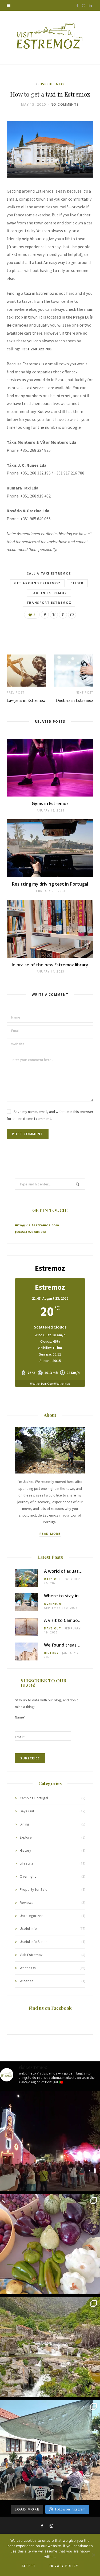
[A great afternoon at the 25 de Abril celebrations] (50, 2450)
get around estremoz (37, 583)
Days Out (53, 1579)
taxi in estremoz (49, 593)
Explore (26, 1837)
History (51, 1653)
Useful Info (52, 84)
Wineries (27, 1981)
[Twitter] (54, 615)
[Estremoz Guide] (50, 37)
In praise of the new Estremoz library (50, 965)
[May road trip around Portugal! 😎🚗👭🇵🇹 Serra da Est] (50, 2347)
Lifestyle (27, 1863)
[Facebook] (45, 615)
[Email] (72, 615)
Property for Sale (34, 1889)
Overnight (54, 1604)
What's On (28, 1968)
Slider (77, 583)
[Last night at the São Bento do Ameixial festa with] (50, 2141)
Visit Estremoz (31, 1955)
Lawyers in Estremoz (26, 700)
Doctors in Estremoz (75, 700)
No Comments (65, 104)
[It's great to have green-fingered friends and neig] (50, 2244)
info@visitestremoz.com (37, 1225)
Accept (29, 2566)
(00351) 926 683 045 (31, 1232)
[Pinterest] (63, 615)
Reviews (27, 1903)
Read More (50, 1534)
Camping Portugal (34, 1798)
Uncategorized (32, 1916)
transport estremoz (49, 602)
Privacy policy (63, 2566)
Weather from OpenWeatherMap (50, 1384)
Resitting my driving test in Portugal (50, 884)
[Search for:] (50, 1184)
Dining (25, 1824)
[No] (93, 2555)
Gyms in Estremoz (50, 803)
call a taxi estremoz (49, 573)
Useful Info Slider (33, 1942)
